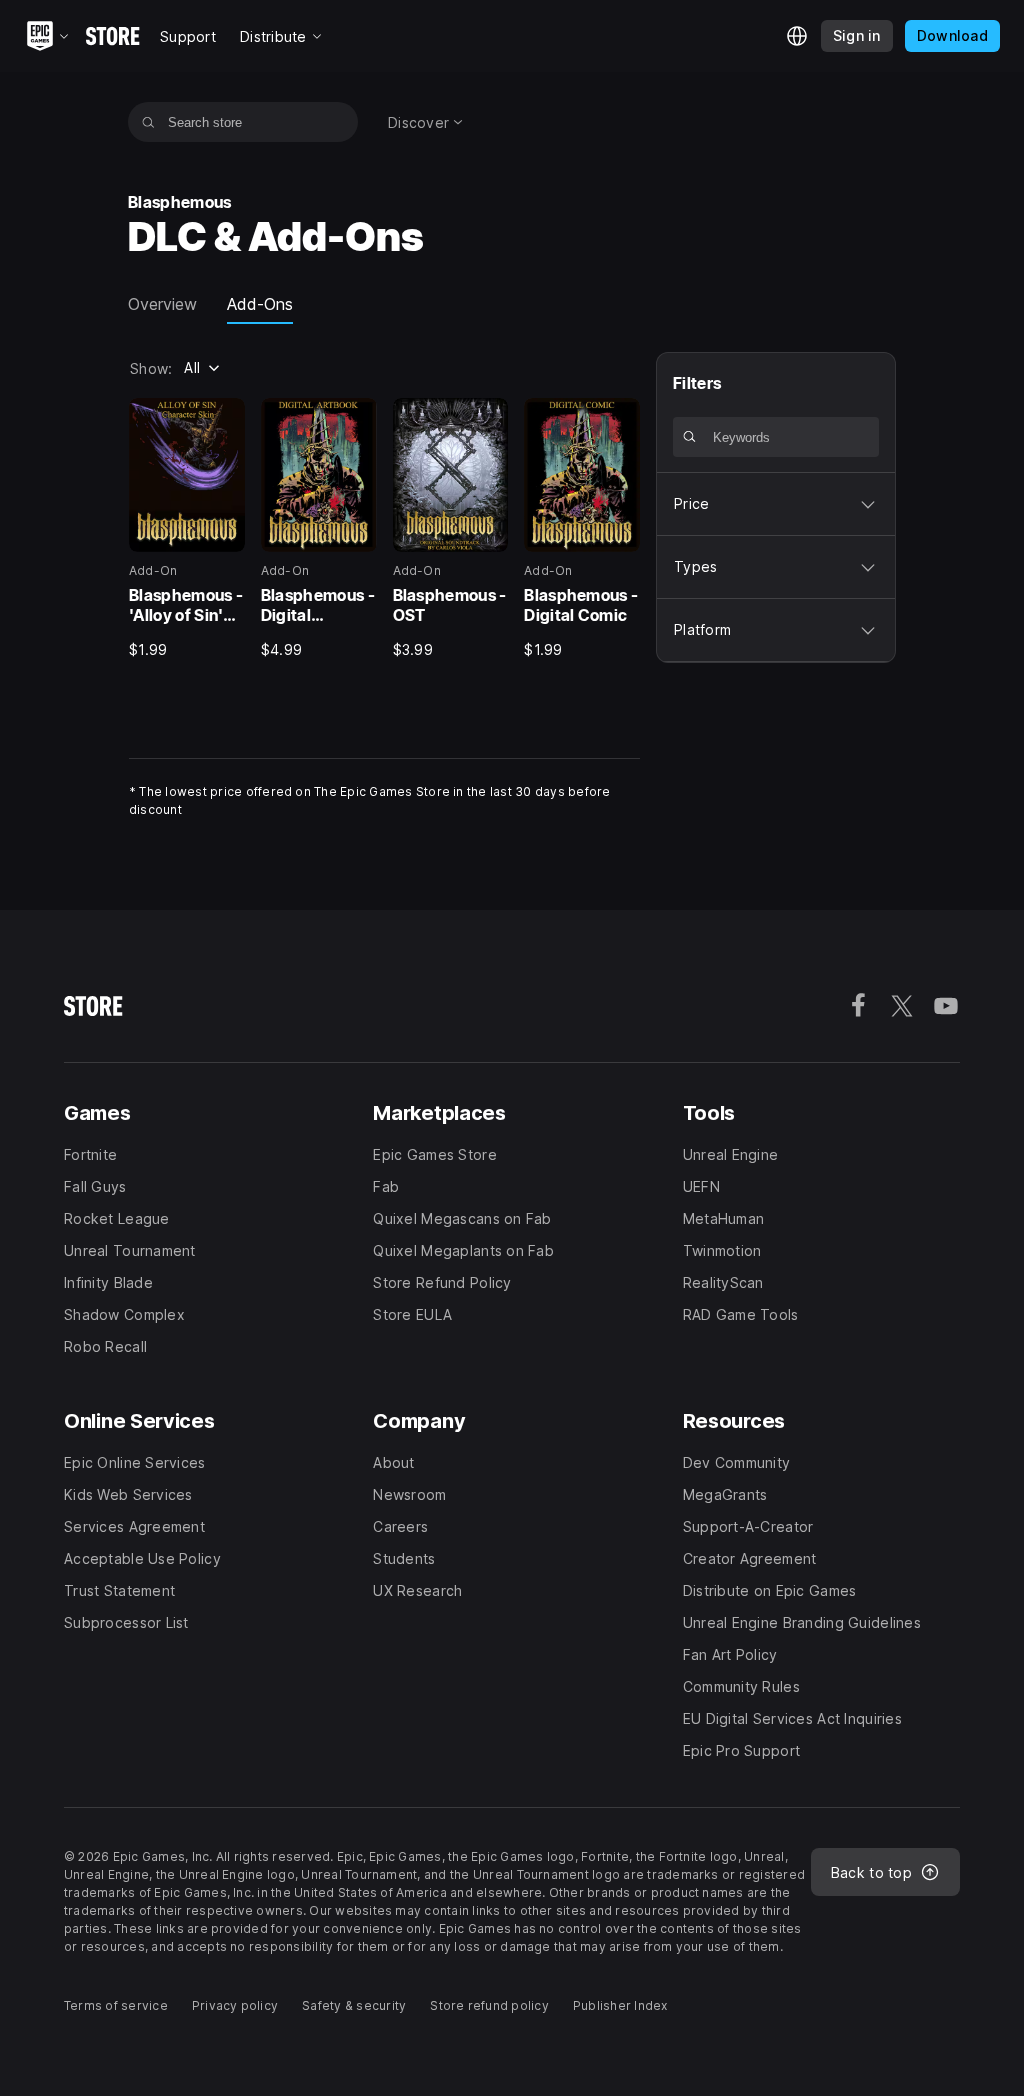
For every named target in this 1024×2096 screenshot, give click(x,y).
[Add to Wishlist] (223, 420)
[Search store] (148, 122)
